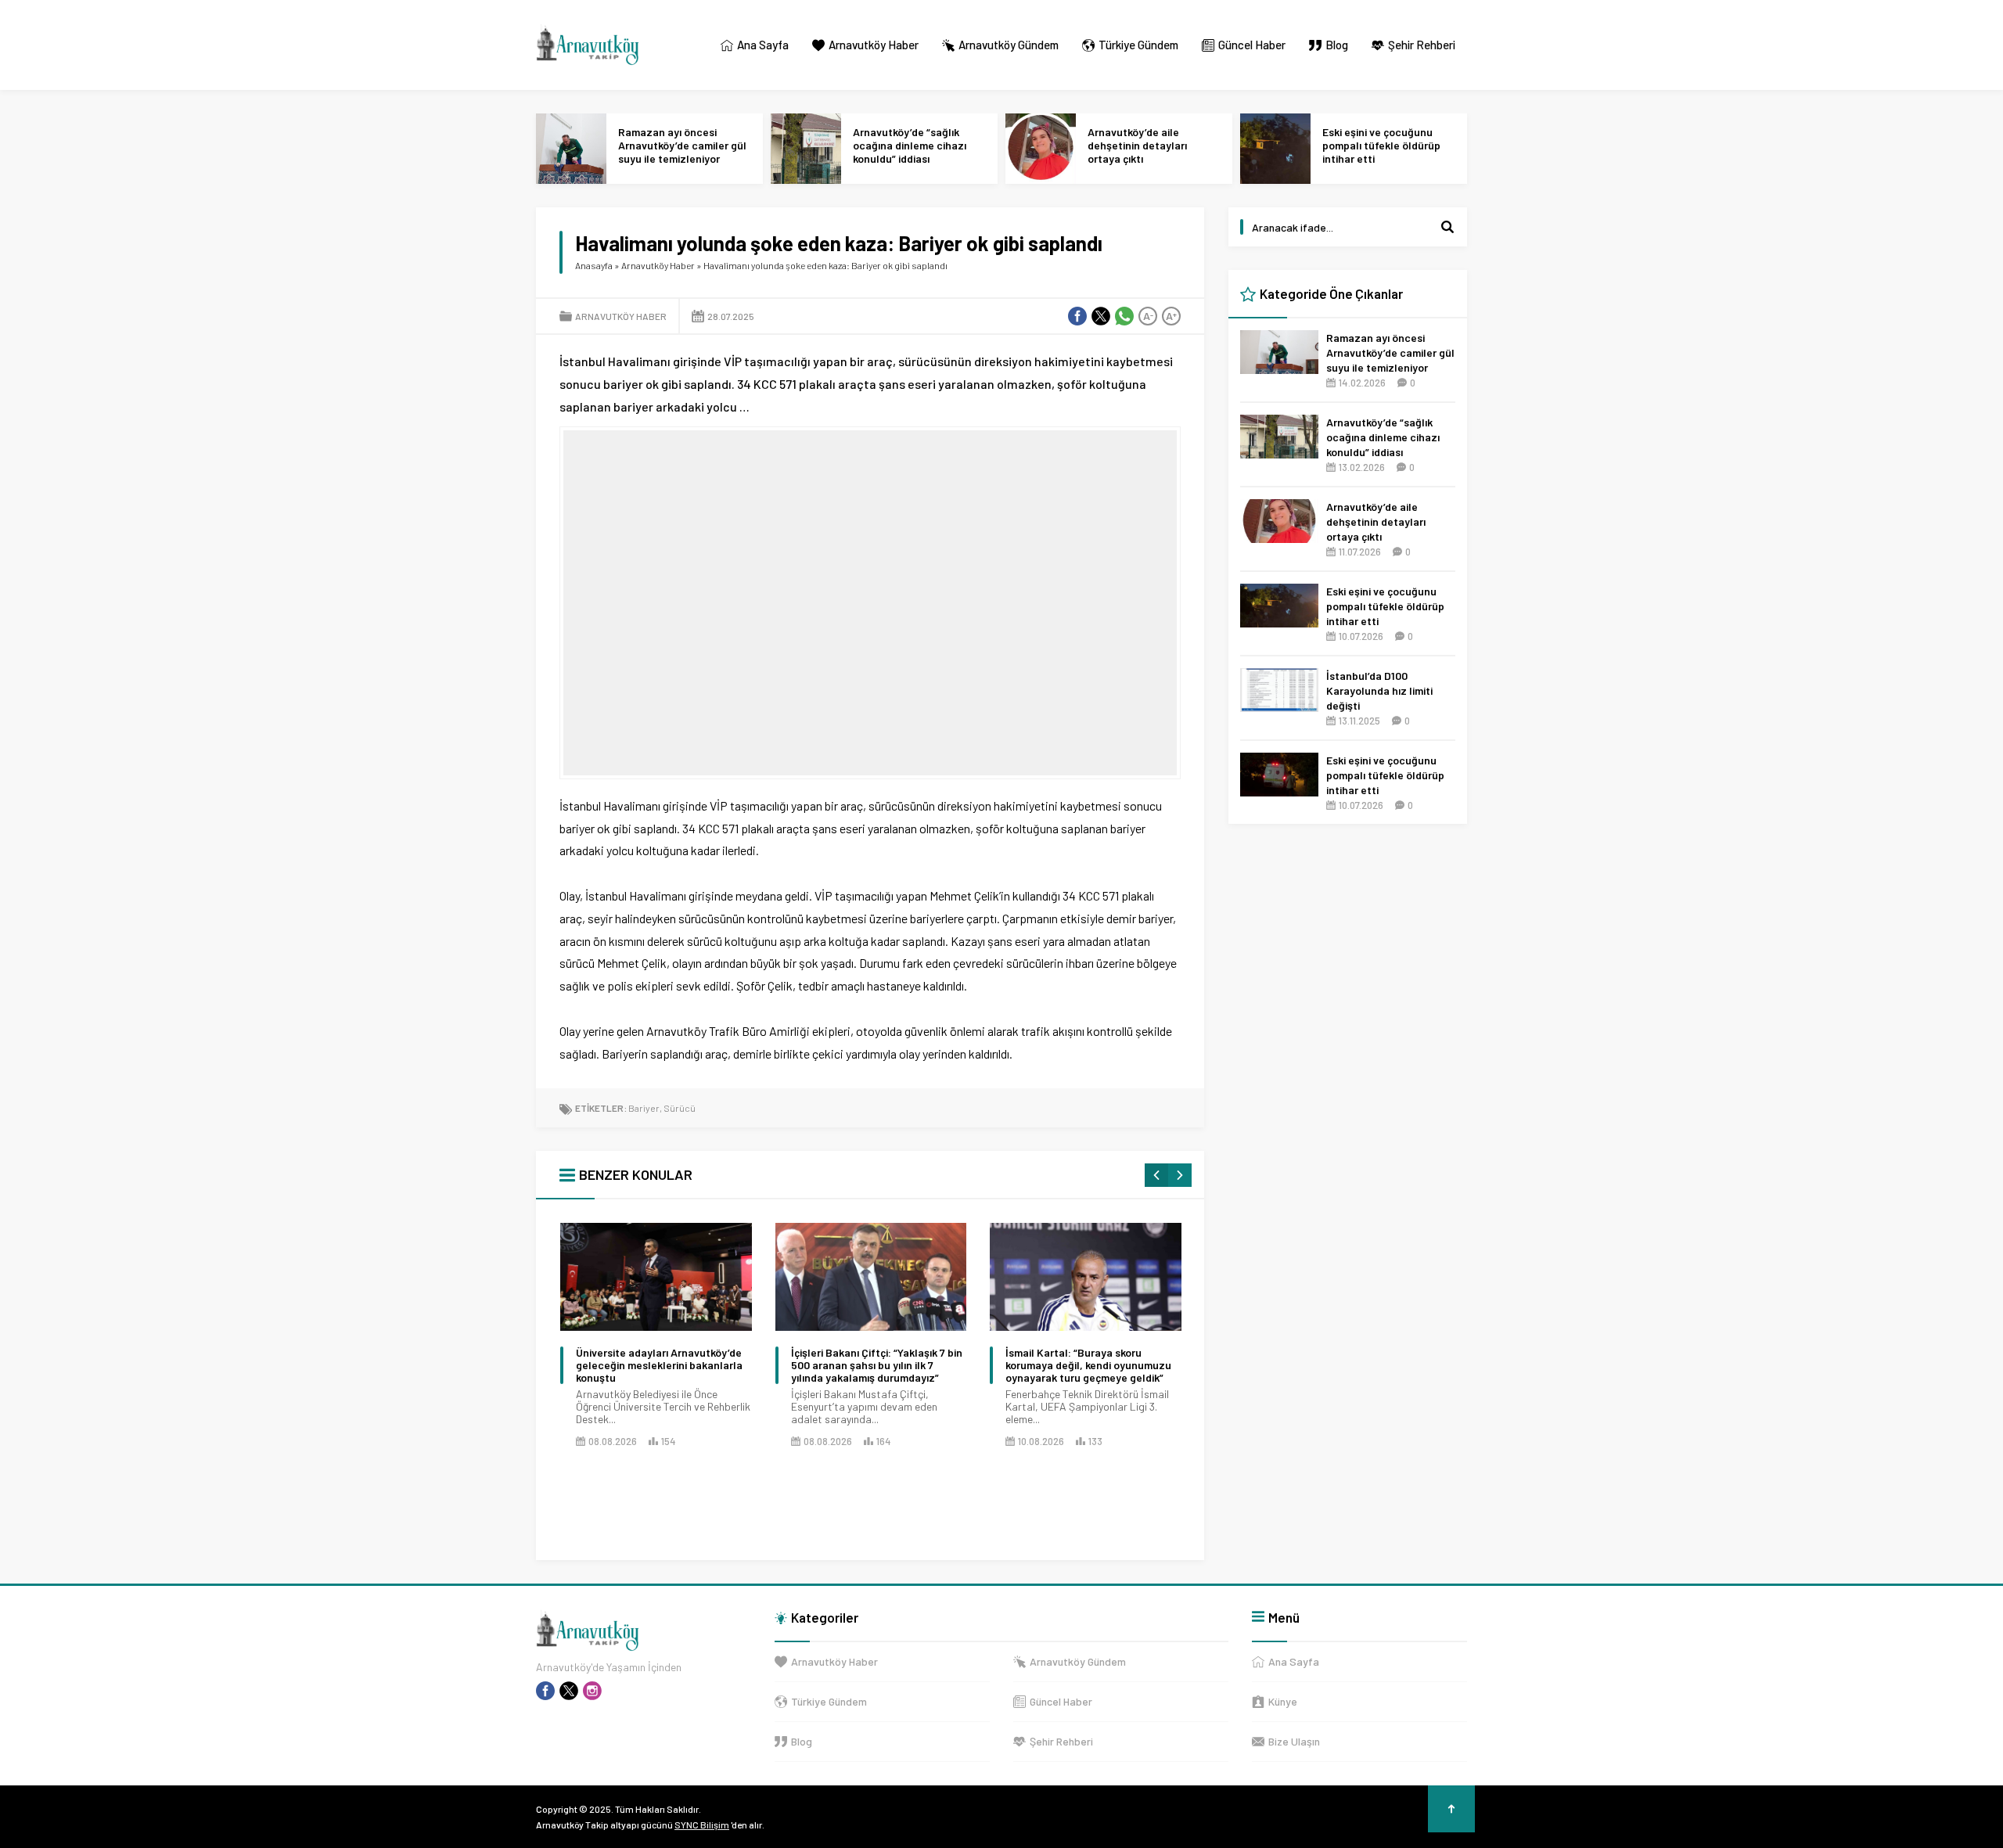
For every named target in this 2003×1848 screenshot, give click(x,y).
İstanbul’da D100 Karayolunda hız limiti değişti (1379, 690)
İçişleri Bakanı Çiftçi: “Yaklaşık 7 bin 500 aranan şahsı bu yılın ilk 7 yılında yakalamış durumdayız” (877, 1365)
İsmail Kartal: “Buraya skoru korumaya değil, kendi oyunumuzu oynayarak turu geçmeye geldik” (1088, 1365)
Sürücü (680, 1108)
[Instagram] (592, 1691)
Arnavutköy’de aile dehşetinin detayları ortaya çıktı (1137, 145)
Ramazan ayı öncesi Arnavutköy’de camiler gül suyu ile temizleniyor (682, 145)
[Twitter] (569, 1691)
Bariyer (644, 1108)
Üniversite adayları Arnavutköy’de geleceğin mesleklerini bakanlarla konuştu (659, 1365)
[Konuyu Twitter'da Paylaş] (1101, 316)
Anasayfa (594, 265)
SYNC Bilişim (702, 1825)
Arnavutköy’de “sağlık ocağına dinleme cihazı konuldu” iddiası (910, 145)
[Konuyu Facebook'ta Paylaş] (1077, 316)
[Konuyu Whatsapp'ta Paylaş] (1124, 316)
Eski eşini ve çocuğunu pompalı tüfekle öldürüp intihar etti (1381, 145)
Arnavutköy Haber (658, 265)
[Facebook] (545, 1691)
